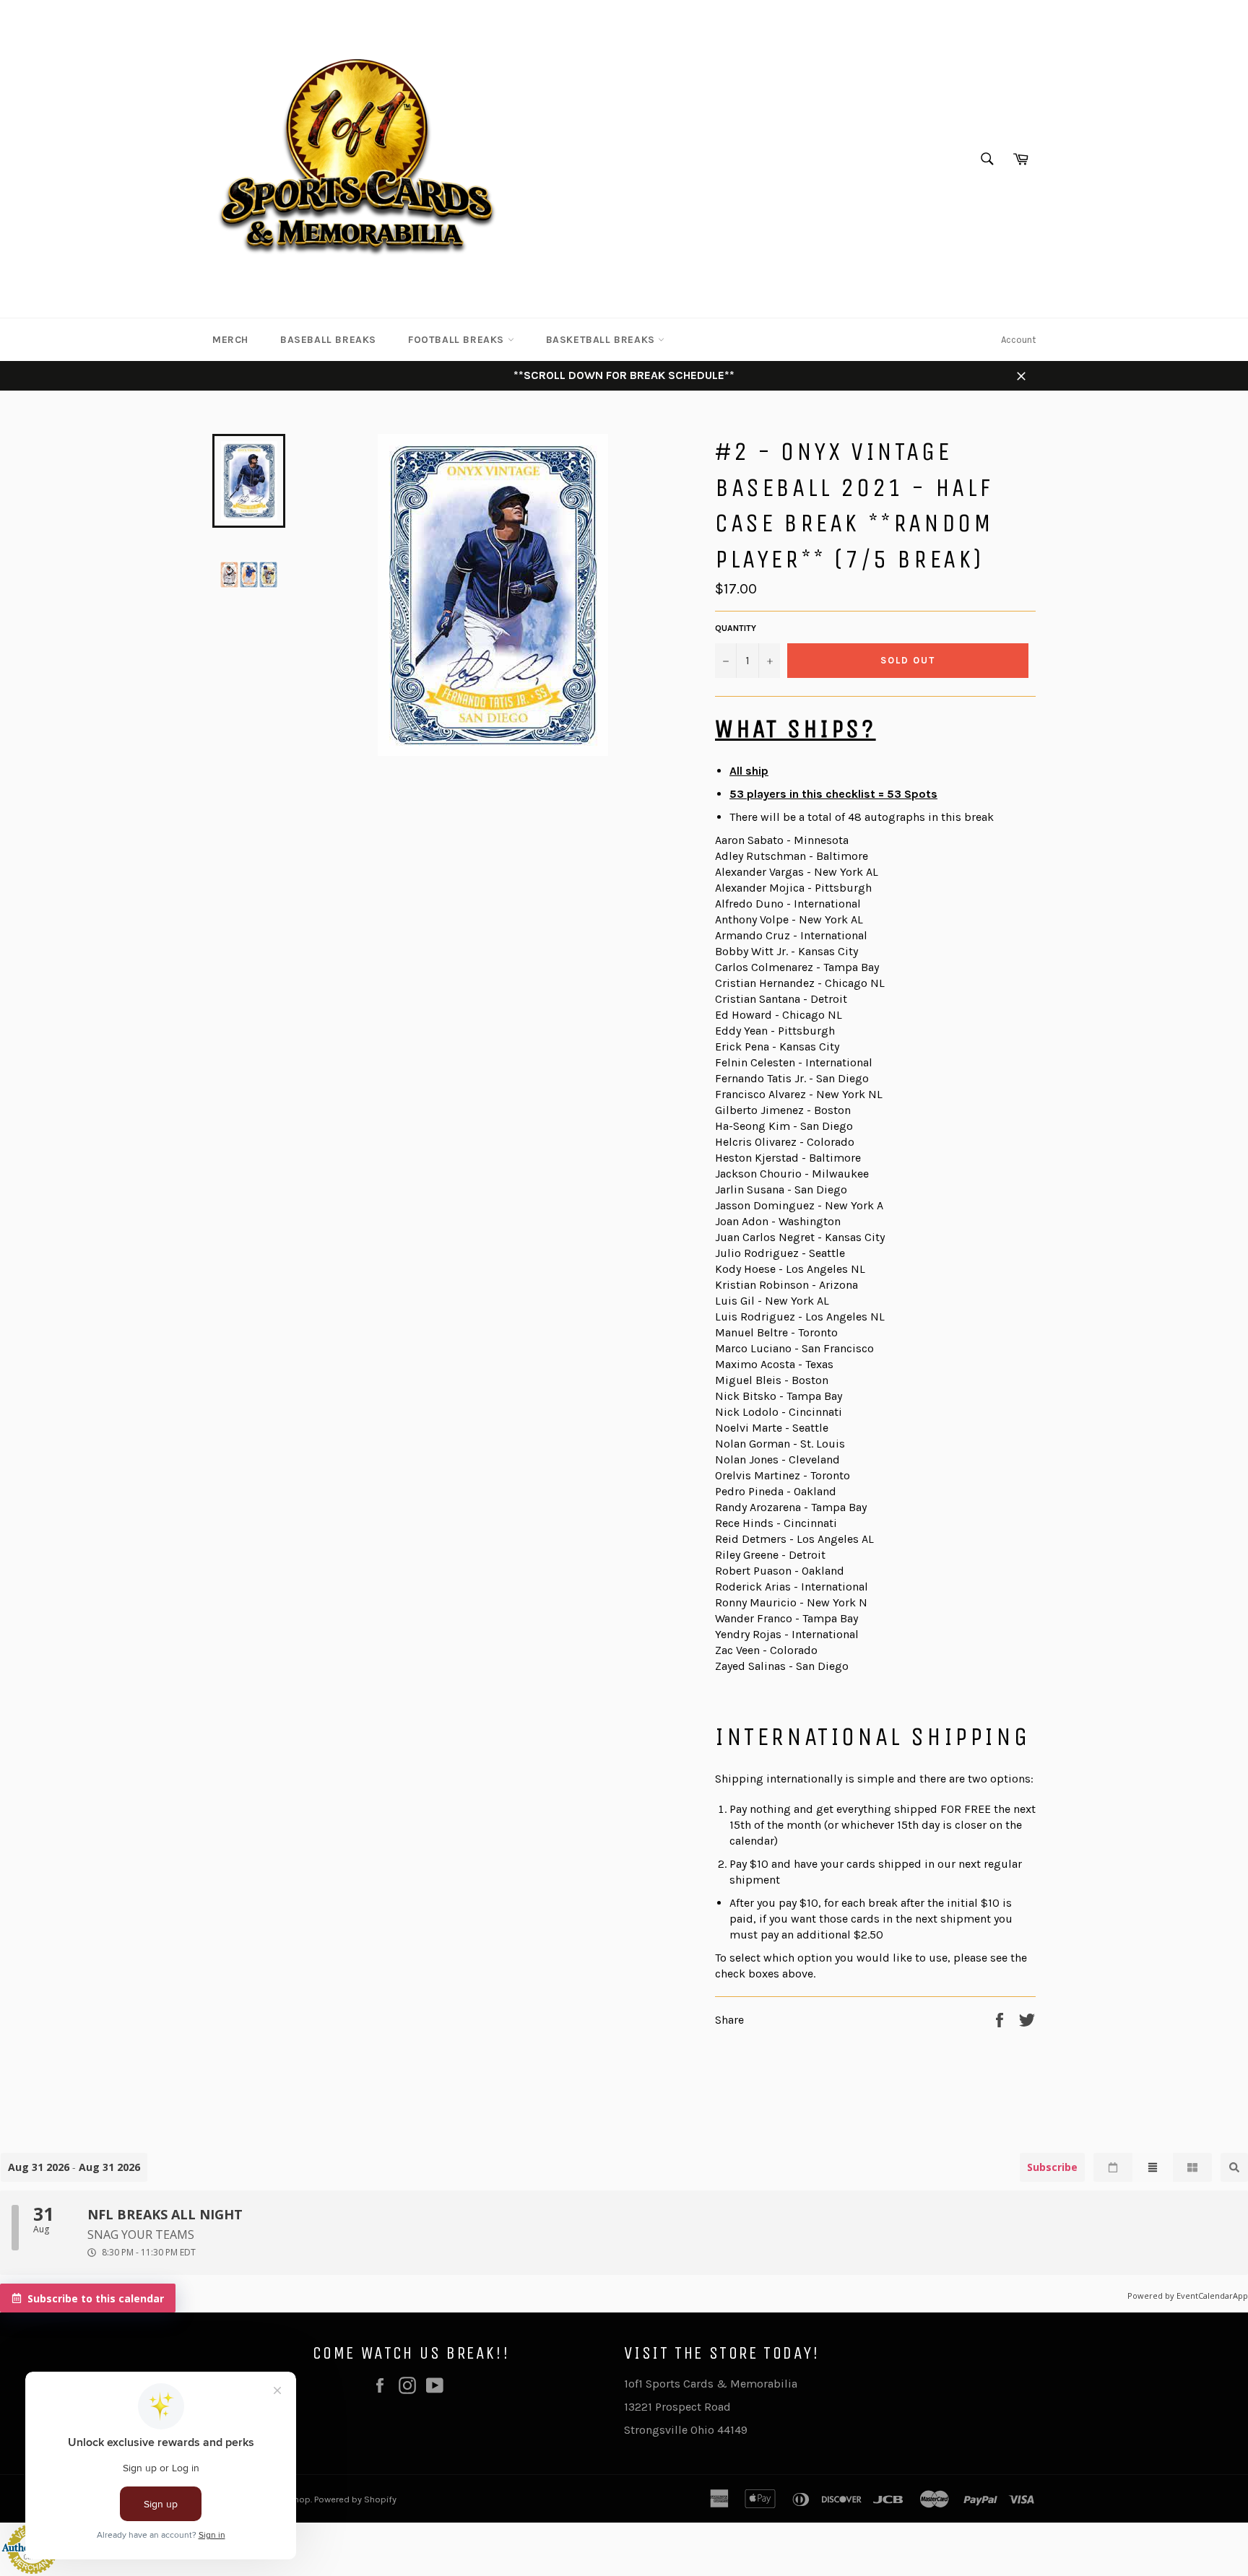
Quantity (736, 628)
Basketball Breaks (602, 340)
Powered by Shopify (355, 2499)
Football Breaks (458, 340)
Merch (230, 340)
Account (1018, 340)
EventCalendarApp (1212, 2296)
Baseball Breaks (328, 340)
